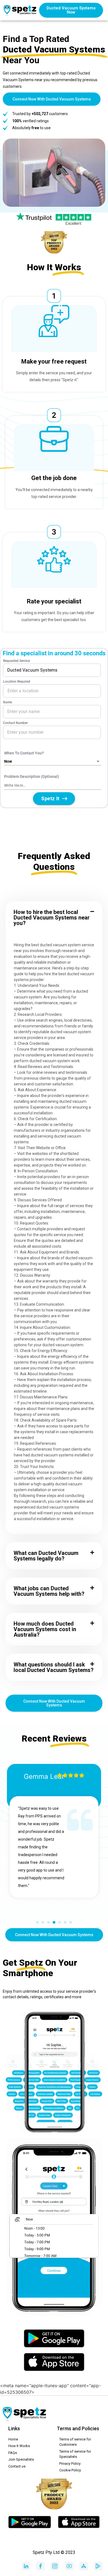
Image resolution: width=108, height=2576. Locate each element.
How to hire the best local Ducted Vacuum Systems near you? (52, 918)
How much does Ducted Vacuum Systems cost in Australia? (45, 1629)
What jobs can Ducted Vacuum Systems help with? (49, 1591)
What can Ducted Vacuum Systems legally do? (46, 1556)
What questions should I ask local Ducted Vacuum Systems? (54, 1667)
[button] (54, 918)
